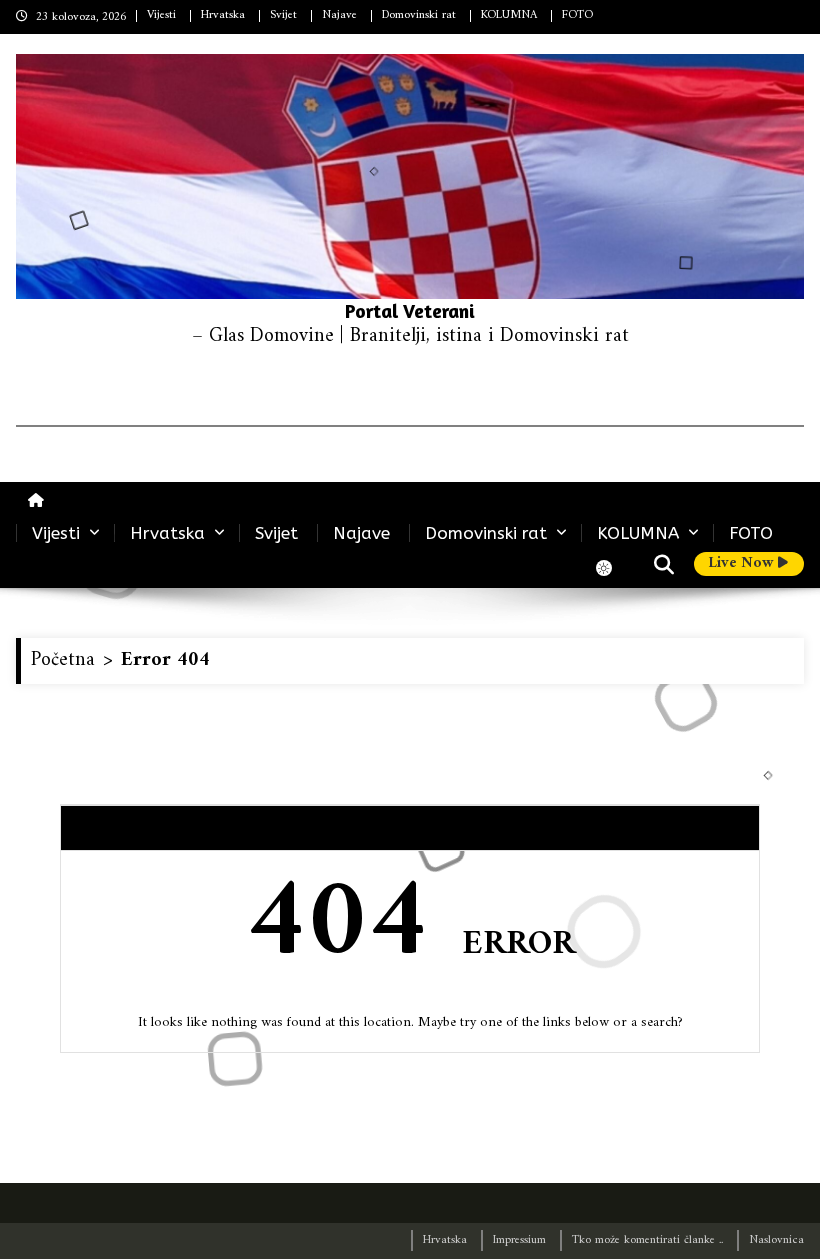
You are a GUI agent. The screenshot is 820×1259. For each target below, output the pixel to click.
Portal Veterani (410, 310)
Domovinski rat (419, 15)
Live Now (743, 564)
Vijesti (161, 15)
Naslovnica (776, 1240)
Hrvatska (223, 15)
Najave (339, 15)
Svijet (283, 15)
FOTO (577, 15)
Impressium (519, 1240)
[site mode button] (614, 568)
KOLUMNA (509, 15)
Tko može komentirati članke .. (647, 1240)
